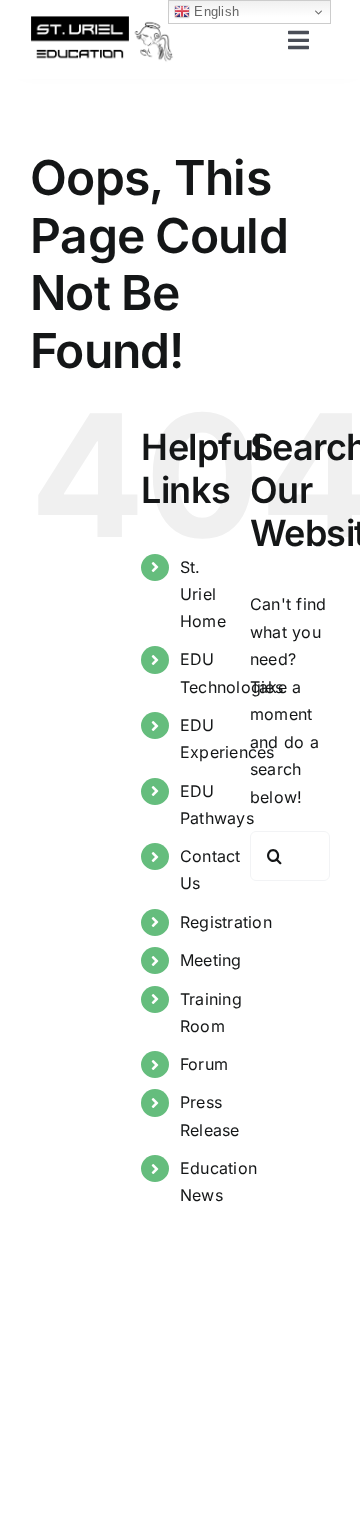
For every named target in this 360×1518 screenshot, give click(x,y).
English (214, 11)
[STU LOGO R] (102, 23)
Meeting (211, 960)
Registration (226, 922)
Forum (204, 1064)
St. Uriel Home (203, 594)
